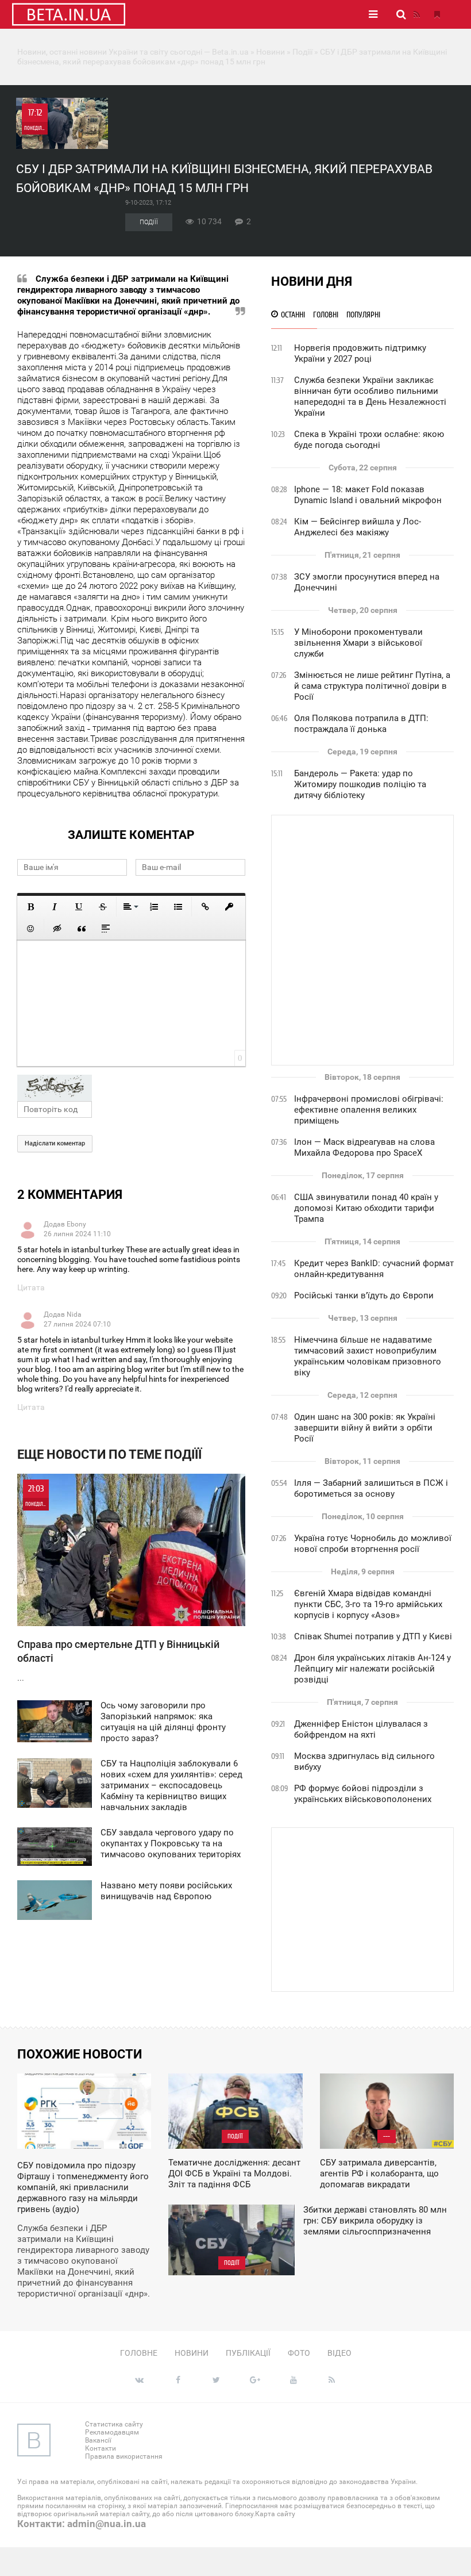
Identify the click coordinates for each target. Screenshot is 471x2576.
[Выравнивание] (130, 907)
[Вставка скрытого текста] (57, 929)
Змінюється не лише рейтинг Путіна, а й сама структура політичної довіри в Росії (372, 686)
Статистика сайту (114, 2424)
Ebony (76, 1224)
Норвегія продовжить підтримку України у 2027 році (360, 353)
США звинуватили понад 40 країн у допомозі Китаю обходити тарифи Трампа (366, 1208)
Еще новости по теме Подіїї (109, 1454)
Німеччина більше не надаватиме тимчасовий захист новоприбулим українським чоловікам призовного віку (368, 1356)
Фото (299, 2353)
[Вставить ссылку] (205, 907)
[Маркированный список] (178, 907)
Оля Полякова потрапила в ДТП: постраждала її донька (361, 724)
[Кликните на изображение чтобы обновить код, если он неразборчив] (131, 1088)
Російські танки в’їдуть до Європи (364, 1295)
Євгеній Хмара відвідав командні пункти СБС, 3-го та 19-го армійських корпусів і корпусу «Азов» (368, 1604)
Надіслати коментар (55, 1143)
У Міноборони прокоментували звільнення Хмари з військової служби (358, 643)
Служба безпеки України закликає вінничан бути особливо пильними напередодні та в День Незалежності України (370, 396)
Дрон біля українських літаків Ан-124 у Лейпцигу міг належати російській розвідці (372, 1669)
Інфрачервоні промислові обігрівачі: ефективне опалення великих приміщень (369, 1110)
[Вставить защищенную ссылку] (229, 907)
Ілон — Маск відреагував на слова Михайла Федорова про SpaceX (364, 1147)
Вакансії (98, 2440)
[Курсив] (55, 907)
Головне (139, 2353)
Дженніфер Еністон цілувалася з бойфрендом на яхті (361, 1729)
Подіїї (149, 222)
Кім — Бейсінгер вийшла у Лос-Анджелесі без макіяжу (358, 527)
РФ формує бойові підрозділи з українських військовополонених (363, 1794)
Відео (339, 2353)
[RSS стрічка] (416, 14)
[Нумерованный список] (154, 907)
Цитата (31, 1287)
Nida (74, 1314)
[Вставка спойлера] (106, 929)
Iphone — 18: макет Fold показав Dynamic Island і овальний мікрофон (368, 495)
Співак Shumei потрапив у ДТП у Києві (373, 1636)
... (118, 1583)
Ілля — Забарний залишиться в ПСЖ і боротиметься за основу (371, 1488)
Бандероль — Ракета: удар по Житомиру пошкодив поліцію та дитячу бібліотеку (360, 784)
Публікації (248, 2353)
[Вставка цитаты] (82, 929)
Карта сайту (275, 2514)
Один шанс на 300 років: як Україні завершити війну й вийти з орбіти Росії (365, 1428)
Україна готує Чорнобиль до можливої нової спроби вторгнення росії (373, 1544)
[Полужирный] (30, 907)
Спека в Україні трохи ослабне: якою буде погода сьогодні (369, 440)
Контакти (101, 2448)
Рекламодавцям (112, 2432)
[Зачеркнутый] (103, 907)
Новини (192, 2353)
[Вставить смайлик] (30, 929)
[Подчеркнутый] (79, 907)
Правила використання (124, 2456)
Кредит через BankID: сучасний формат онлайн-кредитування (374, 1269)
